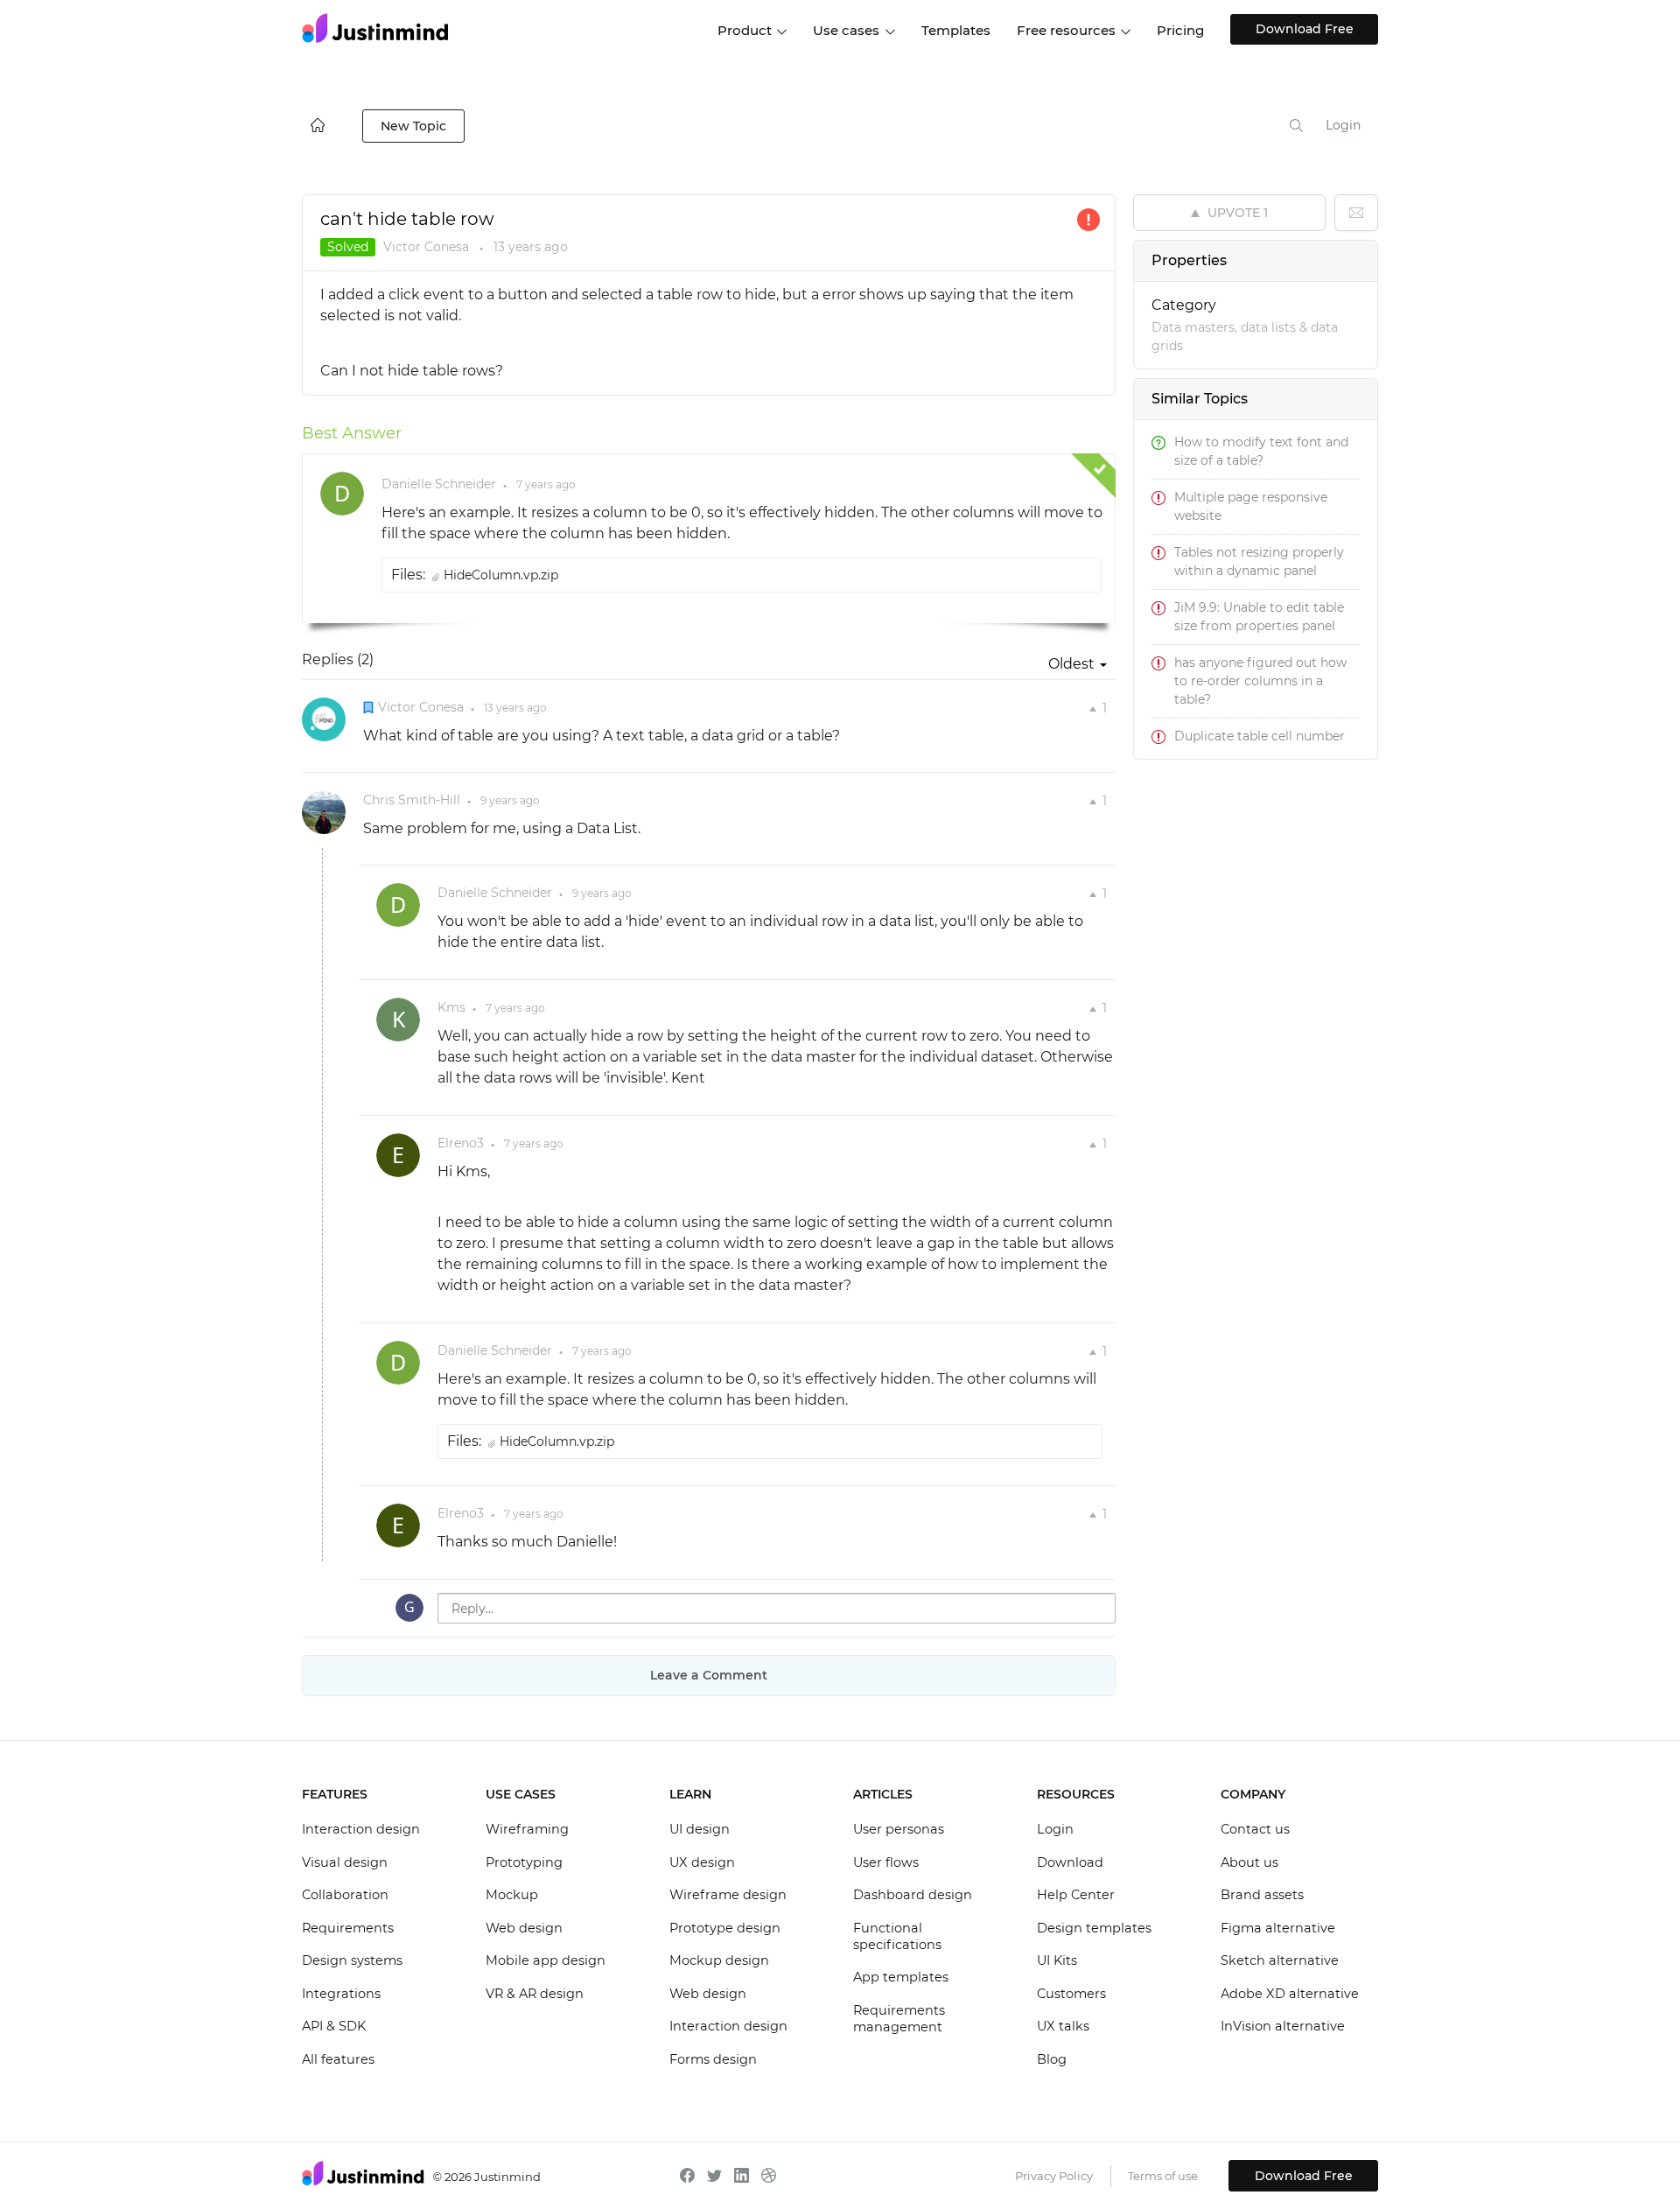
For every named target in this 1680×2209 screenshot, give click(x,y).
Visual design (345, 1862)
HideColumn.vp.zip (501, 575)
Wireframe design (728, 1895)
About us (1249, 1862)
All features (338, 2059)
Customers (1071, 1994)
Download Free (1305, 29)
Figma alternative (1278, 1928)
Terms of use (1163, 2176)
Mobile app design (546, 1960)
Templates (956, 30)
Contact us (1255, 1829)
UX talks (1063, 2026)
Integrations (341, 1994)
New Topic (413, 126)
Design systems (352, 1960)
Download (1070, 1862)
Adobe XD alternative (1290, 1994)
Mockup (512, 1895)
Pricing (1180, 30)
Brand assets (1262, 1895)
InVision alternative (1283, 2026)
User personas (899, 1829)
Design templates (1094, 1928)
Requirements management (899, 2019)
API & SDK (334, 2026)
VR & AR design (535, 1994)
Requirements (348, 1928)
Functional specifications (897, 1937)
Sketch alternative (1280, 1960)
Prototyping (524, 1862)
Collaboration (345, 1895)
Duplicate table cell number (1260, 736)
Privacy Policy (1054, 2176)
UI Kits (1057, 1960)
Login (1343, 125)
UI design (700, 1829)
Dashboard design (913, 1895)
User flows (886, 1862)
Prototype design (725, 1928)
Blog (1052, 2059)
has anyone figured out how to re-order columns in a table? (1260, 681)
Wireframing (527, 1829)
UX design (702, 1862)
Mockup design (719, 1960)
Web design (524, 1928)
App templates (901, 1977)
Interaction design (361, 1829)
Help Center (1076, 1895)
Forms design (713, 2059)
